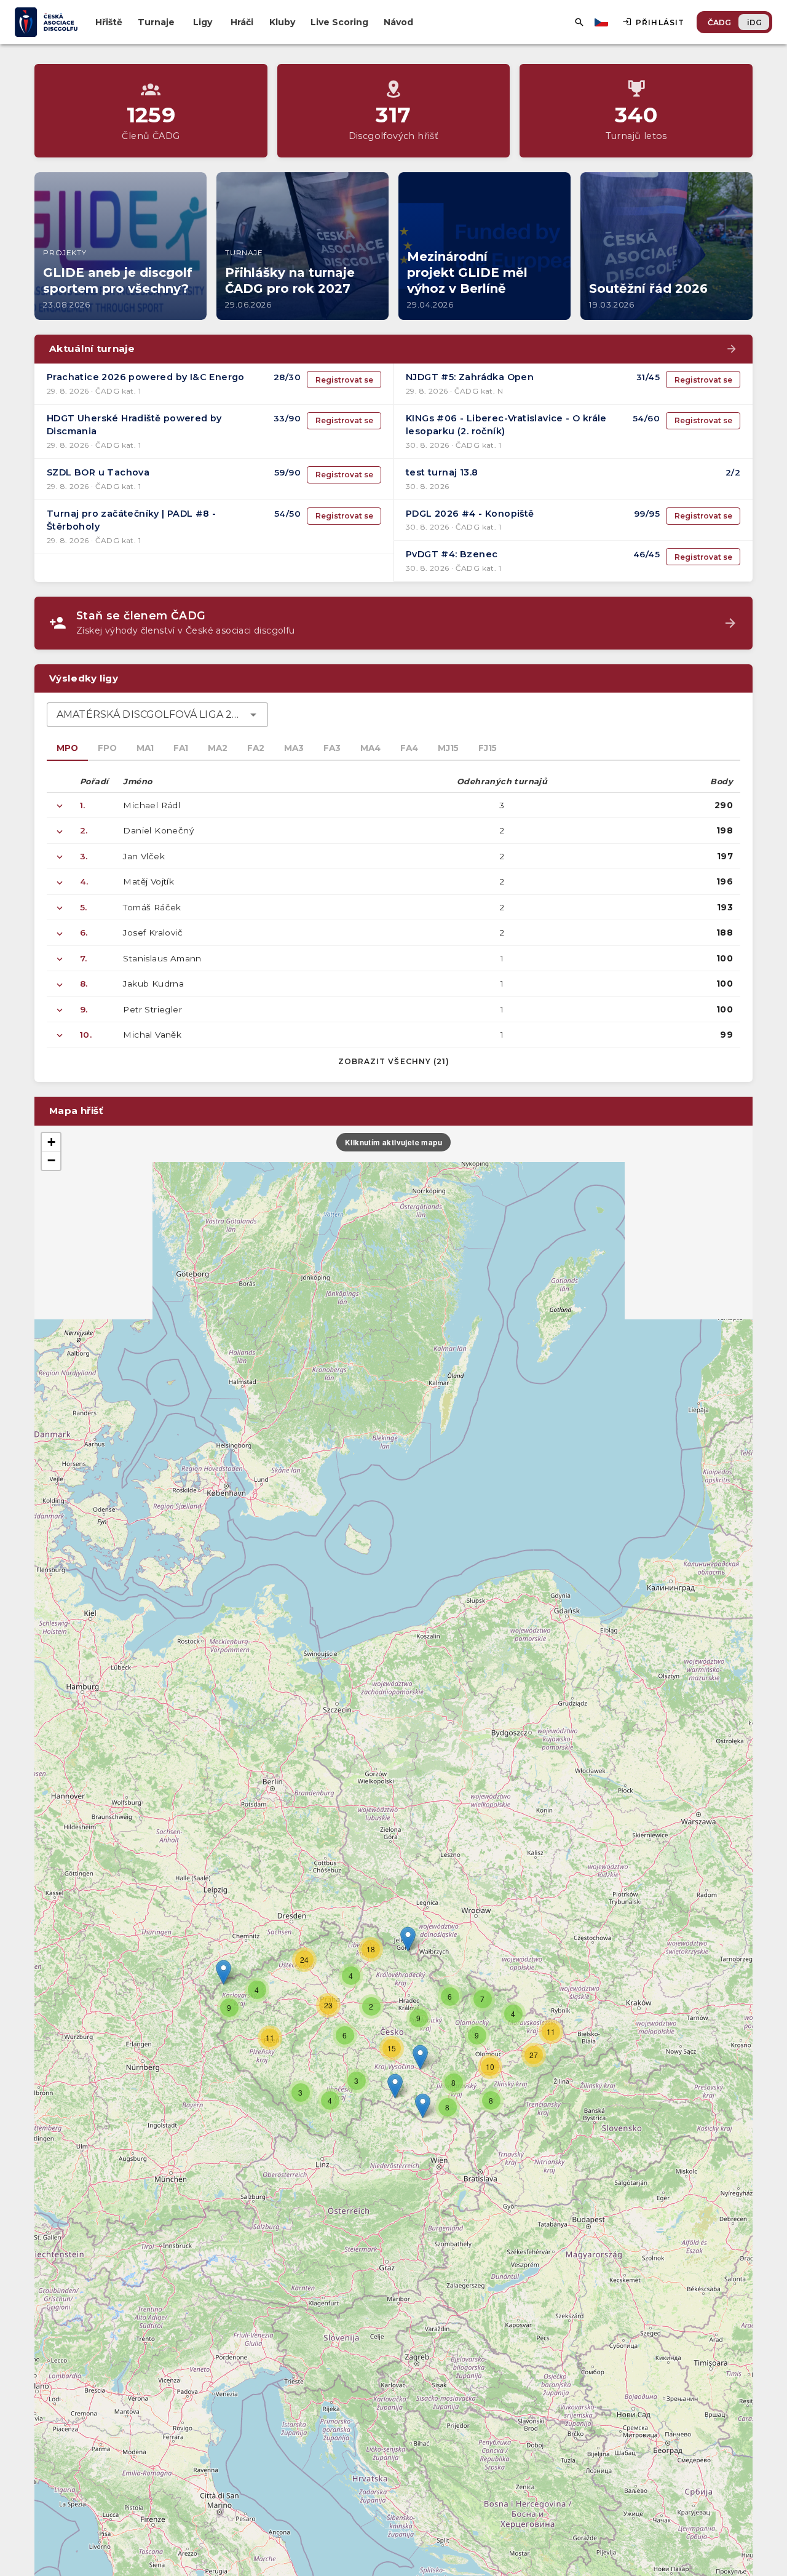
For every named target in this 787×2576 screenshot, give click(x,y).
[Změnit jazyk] (603, 22)
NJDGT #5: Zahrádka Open (470, 377)
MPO (67, 748)
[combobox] (157, 715)
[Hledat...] (579, 22)
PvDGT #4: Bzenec (452, 554)
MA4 (370, 748)
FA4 (409, 748)
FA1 (181, 748)
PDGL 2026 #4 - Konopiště (470, 514)
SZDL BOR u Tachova (98, 472)
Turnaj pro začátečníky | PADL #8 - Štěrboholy (132, 520)
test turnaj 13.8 (442, 472)
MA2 (218, 748)
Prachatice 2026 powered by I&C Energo (146, 377)
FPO (107, 748)
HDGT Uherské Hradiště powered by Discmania (134, 425)
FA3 (332, 748)
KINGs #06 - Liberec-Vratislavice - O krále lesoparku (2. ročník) (506, 425)
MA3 (294, 748)
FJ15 (488, 748)
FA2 (256, 748)
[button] (420, 2057)
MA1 (145, 748)
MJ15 (448, 748)
